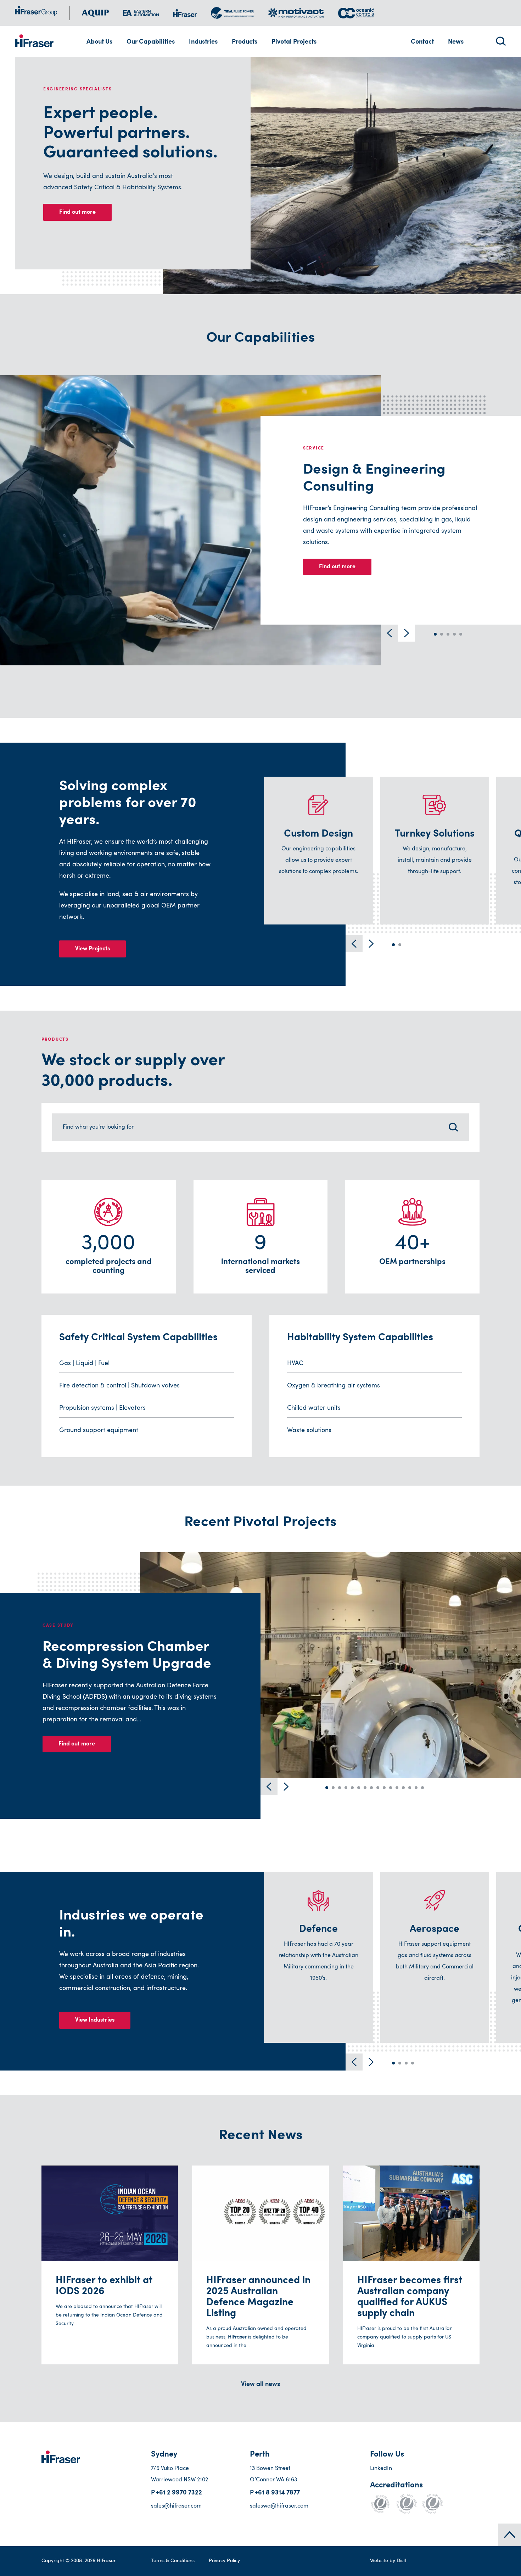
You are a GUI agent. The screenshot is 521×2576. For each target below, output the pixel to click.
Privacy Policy (224, 2561)
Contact (422, 42)
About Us (99, 42)
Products (245, 42)
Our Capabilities (151, 42)
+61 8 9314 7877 (277, 2493)
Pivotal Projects (294, 42)
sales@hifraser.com (176, 2506)
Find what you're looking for (98, 1127)
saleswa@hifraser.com (279, 2506)
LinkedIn (381, 2469)
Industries (203, 42)
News (456, 42)
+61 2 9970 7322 (179, 2493)
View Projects (93, 949)
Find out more (77, 212)
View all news (260, 2385)
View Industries (95, 2020)
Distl (401, 2561)
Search (501, 41)
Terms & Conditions (173, 2561)
